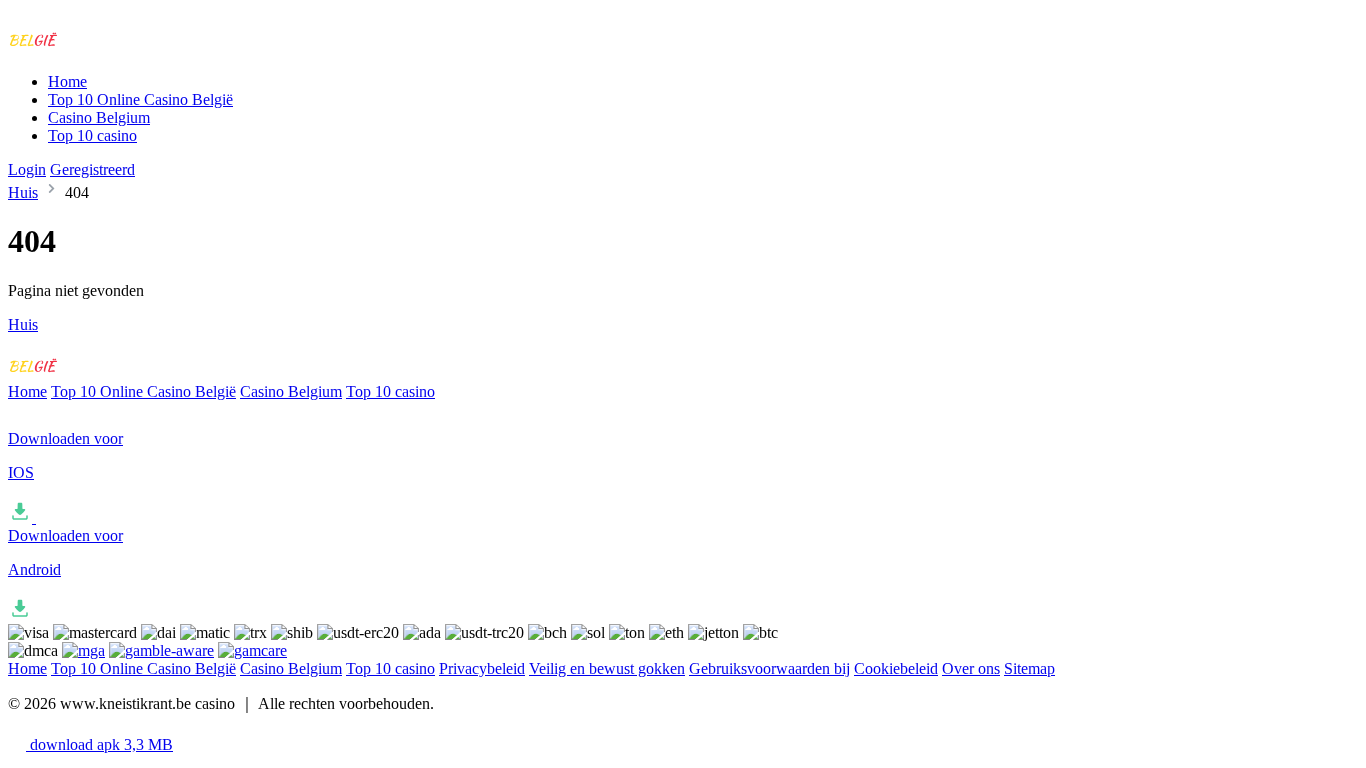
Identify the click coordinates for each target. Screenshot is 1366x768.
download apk (99, 744)
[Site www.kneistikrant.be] (91, 47)
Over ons (971, 668)
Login (27, 169)
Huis (23, 192)
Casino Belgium (99, 117)
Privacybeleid (482, 668)
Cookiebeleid (896, 668)
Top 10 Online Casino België (140, 99)
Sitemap (1029, 668)
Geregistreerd (92, 169)
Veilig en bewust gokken (607, 668)
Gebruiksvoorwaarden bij (769, 668)
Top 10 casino (92, 135)
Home (67, 81)
